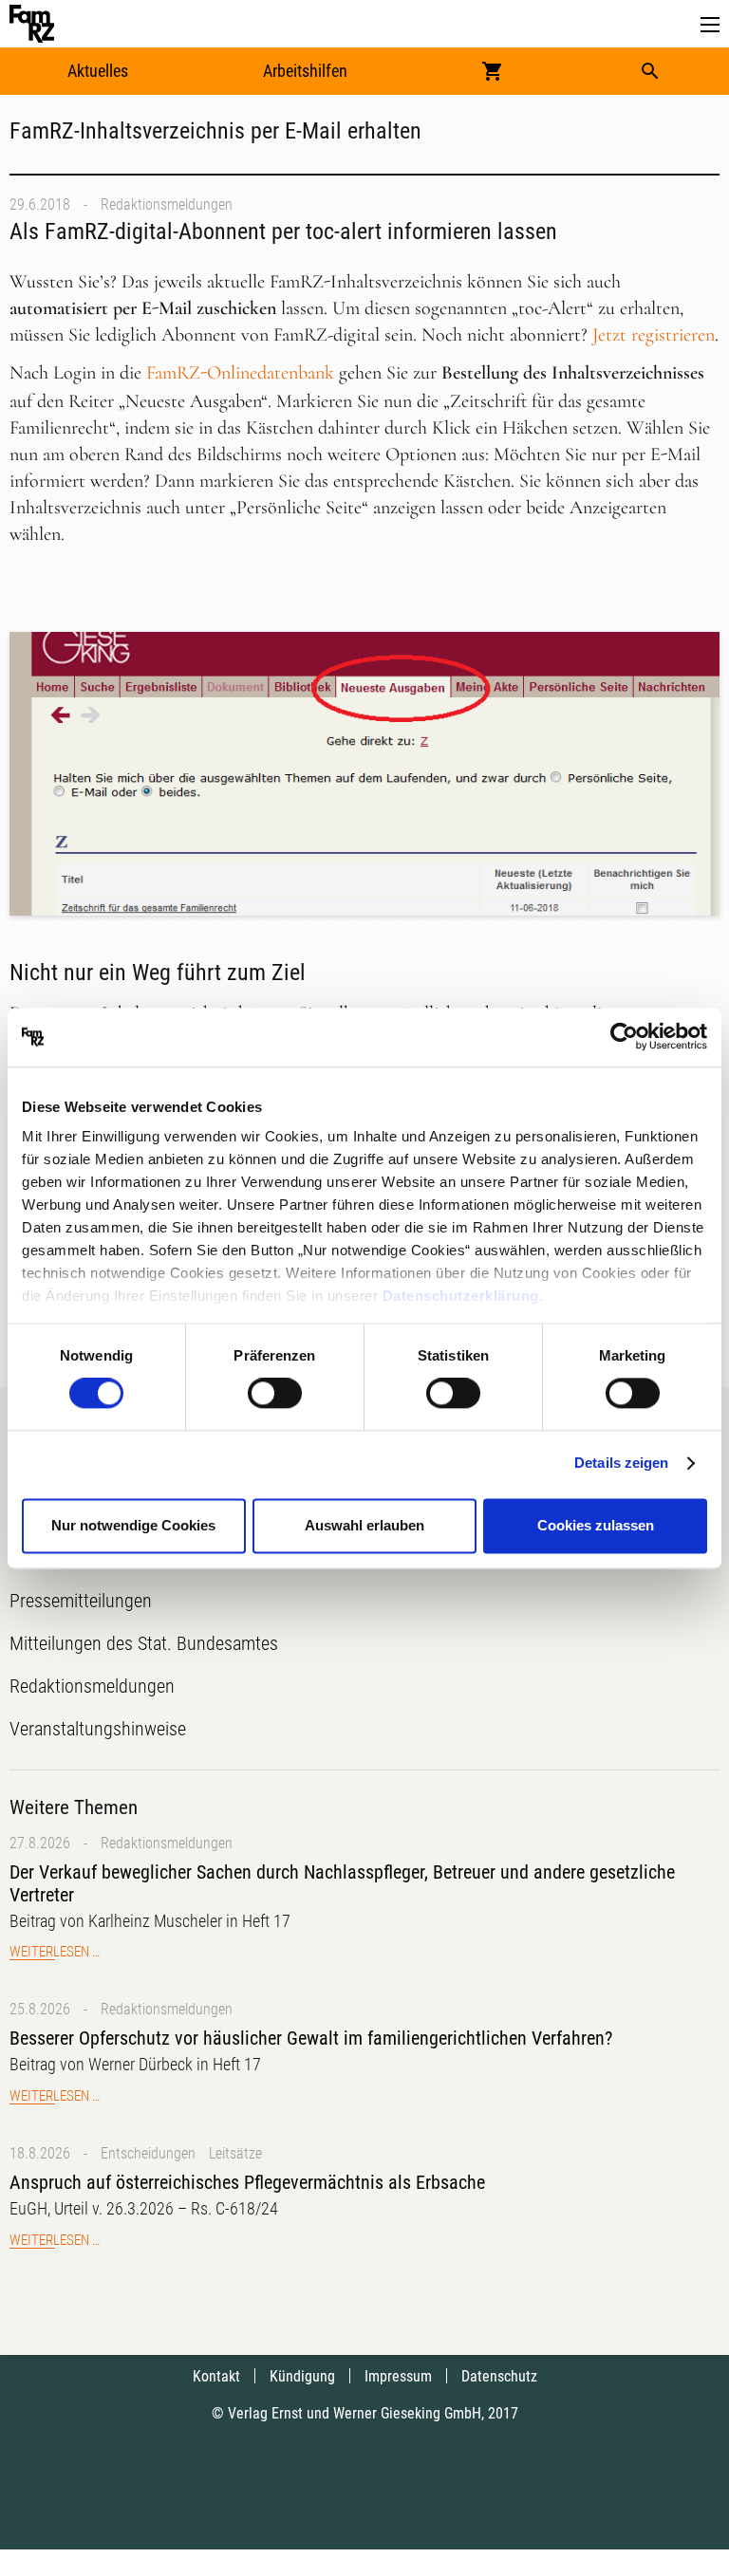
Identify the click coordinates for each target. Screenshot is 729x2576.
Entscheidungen (148, 2153)
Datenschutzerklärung (461, 1296)
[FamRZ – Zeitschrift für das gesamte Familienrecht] (32, 24)
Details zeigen (621, 1464)
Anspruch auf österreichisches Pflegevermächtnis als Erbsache (247, 2182)
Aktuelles (98, 71)
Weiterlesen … (55, 1952)
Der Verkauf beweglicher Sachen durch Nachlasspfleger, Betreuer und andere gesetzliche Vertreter (342, 1883)
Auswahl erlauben (364, 1525)
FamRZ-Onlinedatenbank (240, 373)
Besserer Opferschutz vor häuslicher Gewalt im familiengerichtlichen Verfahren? (311, 2038)
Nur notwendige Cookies (133, 1525)
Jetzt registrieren (654, 335)
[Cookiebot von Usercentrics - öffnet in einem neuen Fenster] (624, 1037)
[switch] (275, 1394)
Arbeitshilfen (305, 71)
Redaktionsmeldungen (167, 204)
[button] (710, 25)
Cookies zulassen (596, 1525)
